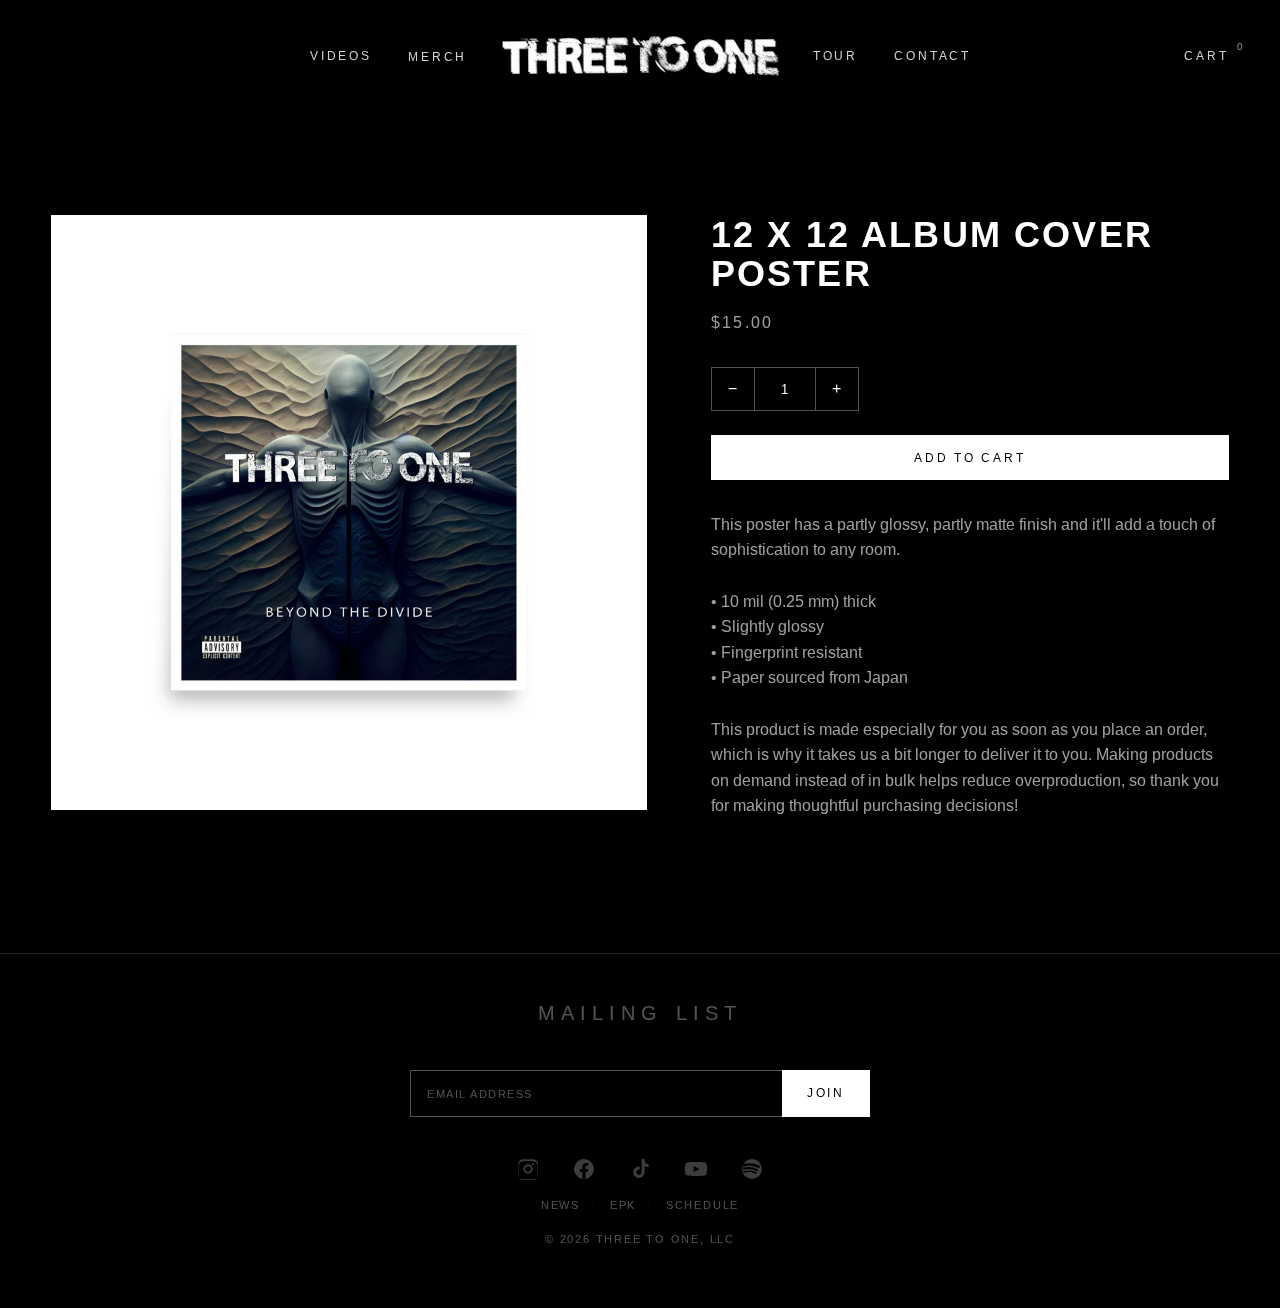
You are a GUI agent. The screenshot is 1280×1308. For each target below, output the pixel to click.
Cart (1206, 55)
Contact (932, 56)
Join (826, 1093)
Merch (437, 57)
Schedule (702, 1205)
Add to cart (969, 458)
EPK (623, 1205)
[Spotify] (752, 1169)
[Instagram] (528, 1169)
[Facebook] (584, 1169)
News (560, 1205)
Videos (341, 56)
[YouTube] (696, 1169)
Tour (835, 56)
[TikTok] (640, 1169)
